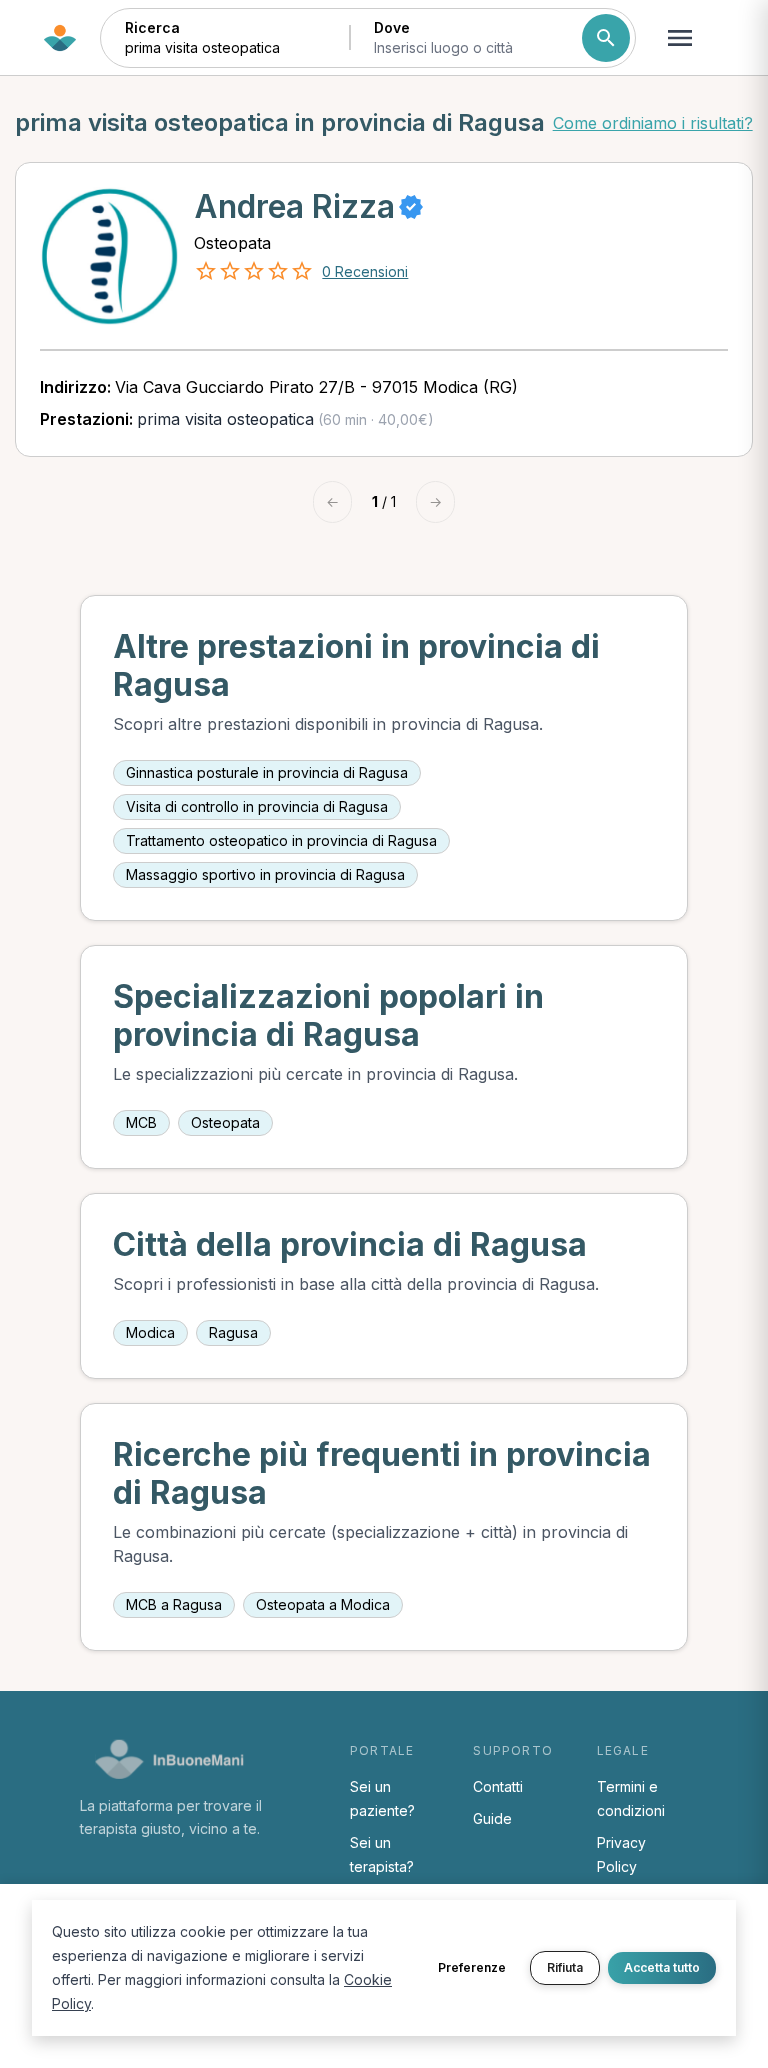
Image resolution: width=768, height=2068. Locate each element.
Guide (492, 1818)
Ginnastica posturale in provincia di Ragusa (267, 772)
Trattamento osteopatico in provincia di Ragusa (281, 840)
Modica (150, 1332)
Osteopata (225, 1122)
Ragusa (233, 1332)
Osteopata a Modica (323, 1604)
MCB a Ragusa (174, 1604)
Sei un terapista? (382, 1854)
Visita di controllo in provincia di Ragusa (257, 806)
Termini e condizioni (631, 1798)
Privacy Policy (621, 1854)
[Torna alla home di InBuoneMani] (60, 38)
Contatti (498, 1786)
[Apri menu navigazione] (680, 38)
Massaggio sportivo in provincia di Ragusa (265, 874)
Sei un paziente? (382, 1798)
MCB (141, 1122)
